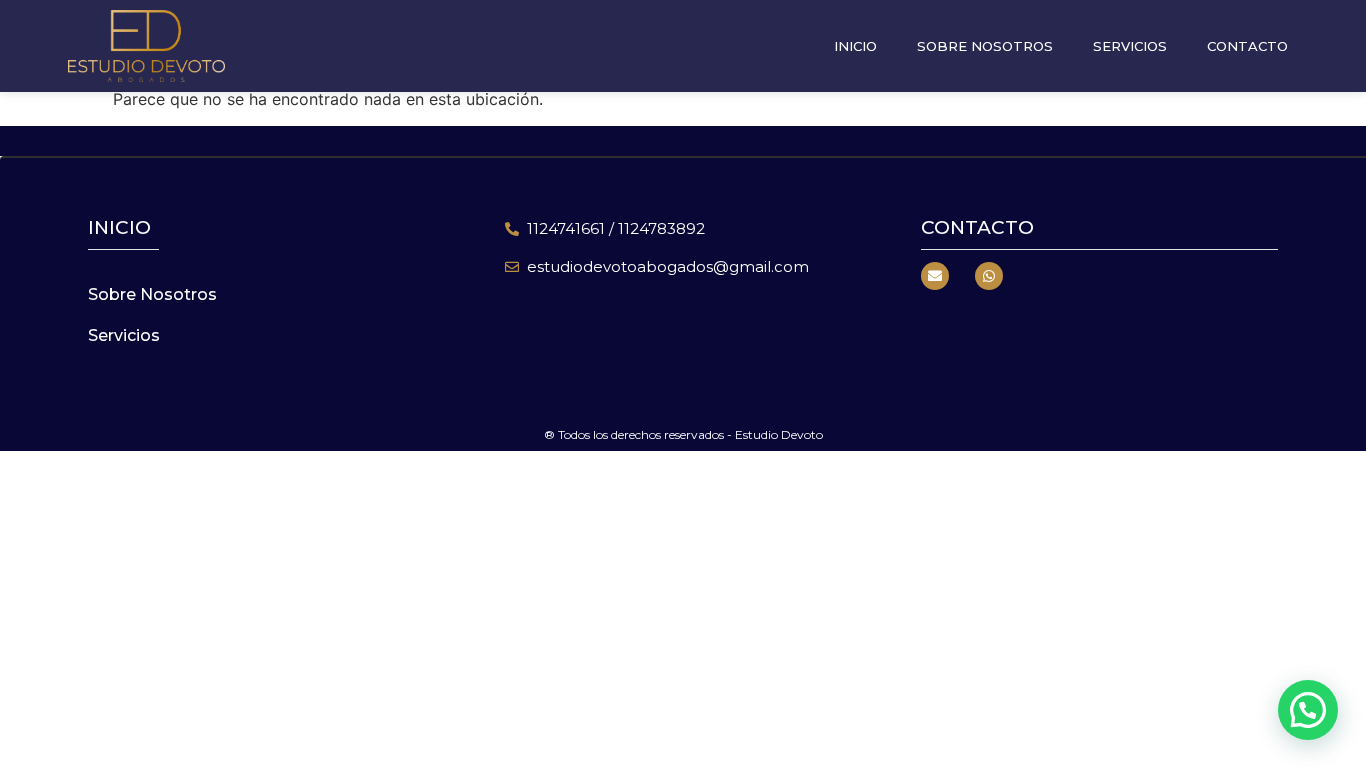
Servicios (1130, 46)
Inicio (855, 46)
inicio (119, 227)
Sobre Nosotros (985, 46)
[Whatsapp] (989, 276)
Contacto (1247, 46)
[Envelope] (935, 276)
